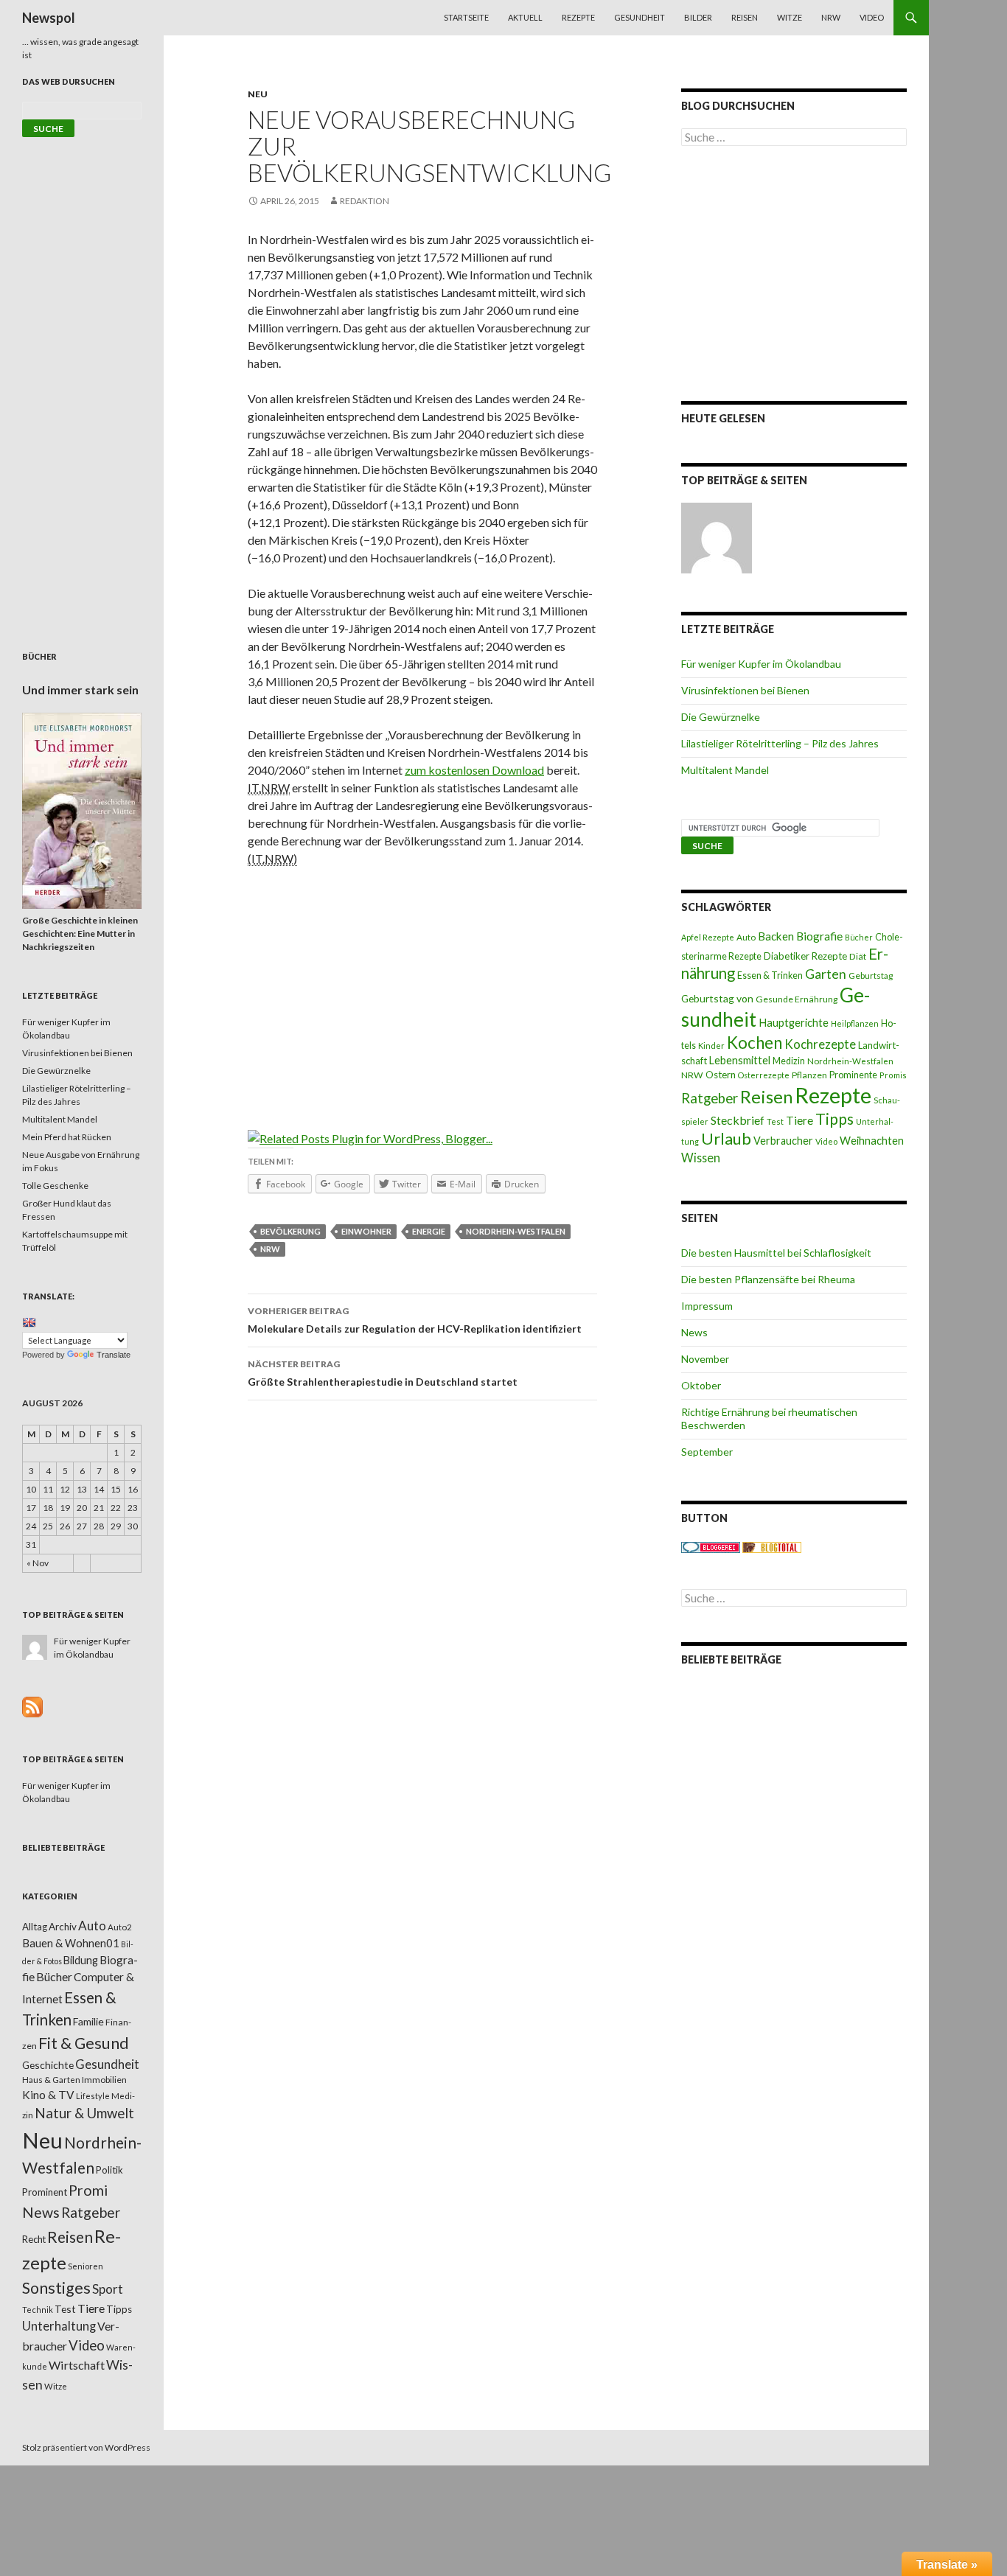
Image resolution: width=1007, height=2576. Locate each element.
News (694, 1332)
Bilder (698, 17)
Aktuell (525, 17)
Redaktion (365, 201)
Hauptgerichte (794, 1022)
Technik (38, 2310)
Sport (108, 2289)
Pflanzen (809, 1075)
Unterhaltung (59, 2326)
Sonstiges (56, 2288)
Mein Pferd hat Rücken (67, 1137)
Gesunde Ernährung (797, 999)
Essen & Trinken (770, 975)
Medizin (789, 1061)
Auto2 (120, 1927)
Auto (746, 937)
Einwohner (366, 1231)
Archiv (63, 1927)
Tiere (799, 1120)
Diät (858, 956)
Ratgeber (710, 1098)
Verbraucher (783, 1141)
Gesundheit (640, 17)
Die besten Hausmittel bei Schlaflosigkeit (776, 1253)
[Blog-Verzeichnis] (711, 1547)
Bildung (81, 1960)
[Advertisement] (422, 988)
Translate (114, 1355)
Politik (109, 2170)
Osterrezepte (764, 1075)
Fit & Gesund (84, 2043)
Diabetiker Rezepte (805, 956)
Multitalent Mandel (725, 770)
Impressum (707, 1306)
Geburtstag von (717, 998)
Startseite (466, 17)
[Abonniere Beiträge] (32, 1706)
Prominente (853, 1075)
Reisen (745, 17)
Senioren (86, 2266)
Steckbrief (738, 1120)
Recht (34, 2239)
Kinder (711, 1046)
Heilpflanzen (855, 1023)
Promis (893, 1075)
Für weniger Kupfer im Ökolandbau (761, 664)
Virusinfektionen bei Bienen (745, 690)
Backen (776, 936)
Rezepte (578, 17)
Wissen (701, 1158)
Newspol (49, 18)
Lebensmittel (740, 1060)
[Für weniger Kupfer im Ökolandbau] (717, 538)
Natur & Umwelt (84, 2113)
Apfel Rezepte (708, 937)
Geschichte (48, 2065)
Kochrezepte (820, 1044)
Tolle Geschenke (55, 1186)
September (707, 1452)
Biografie (819, 936)
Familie (88, 2021)
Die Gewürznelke (721, 717)
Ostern (721, 1075)
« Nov (38, 1563)
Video (872, 17)
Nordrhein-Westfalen (516, 1231)
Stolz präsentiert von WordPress (86, 2447)
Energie (429, 1231)
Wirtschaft (77, 2365)
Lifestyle (93, 2096)
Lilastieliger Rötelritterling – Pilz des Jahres (780, 743)
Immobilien (104, 2080)
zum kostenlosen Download (474, 770)
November (705, 1359)
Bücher (859, 937)
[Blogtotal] (772, 1547)
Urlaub (726, 1138)
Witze (790, 17)
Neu (258, 94)
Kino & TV (48, 2095)
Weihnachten (872, 1140)
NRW (831, 17)
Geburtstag (871, 975)
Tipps (834, 1119)
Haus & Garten (51, 2079)
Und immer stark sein (80, 690)
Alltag (35, 1927)
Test (775, 1121)
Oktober (701, 1385)
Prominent (45, 2192)
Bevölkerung (290, 1231)
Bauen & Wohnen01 (71, 1943)
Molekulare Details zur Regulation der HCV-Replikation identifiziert (415, 1320)
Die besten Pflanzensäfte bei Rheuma (768, 1279)
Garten (826, 974)
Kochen (755, 1043)
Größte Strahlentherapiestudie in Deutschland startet (383, 1373)
